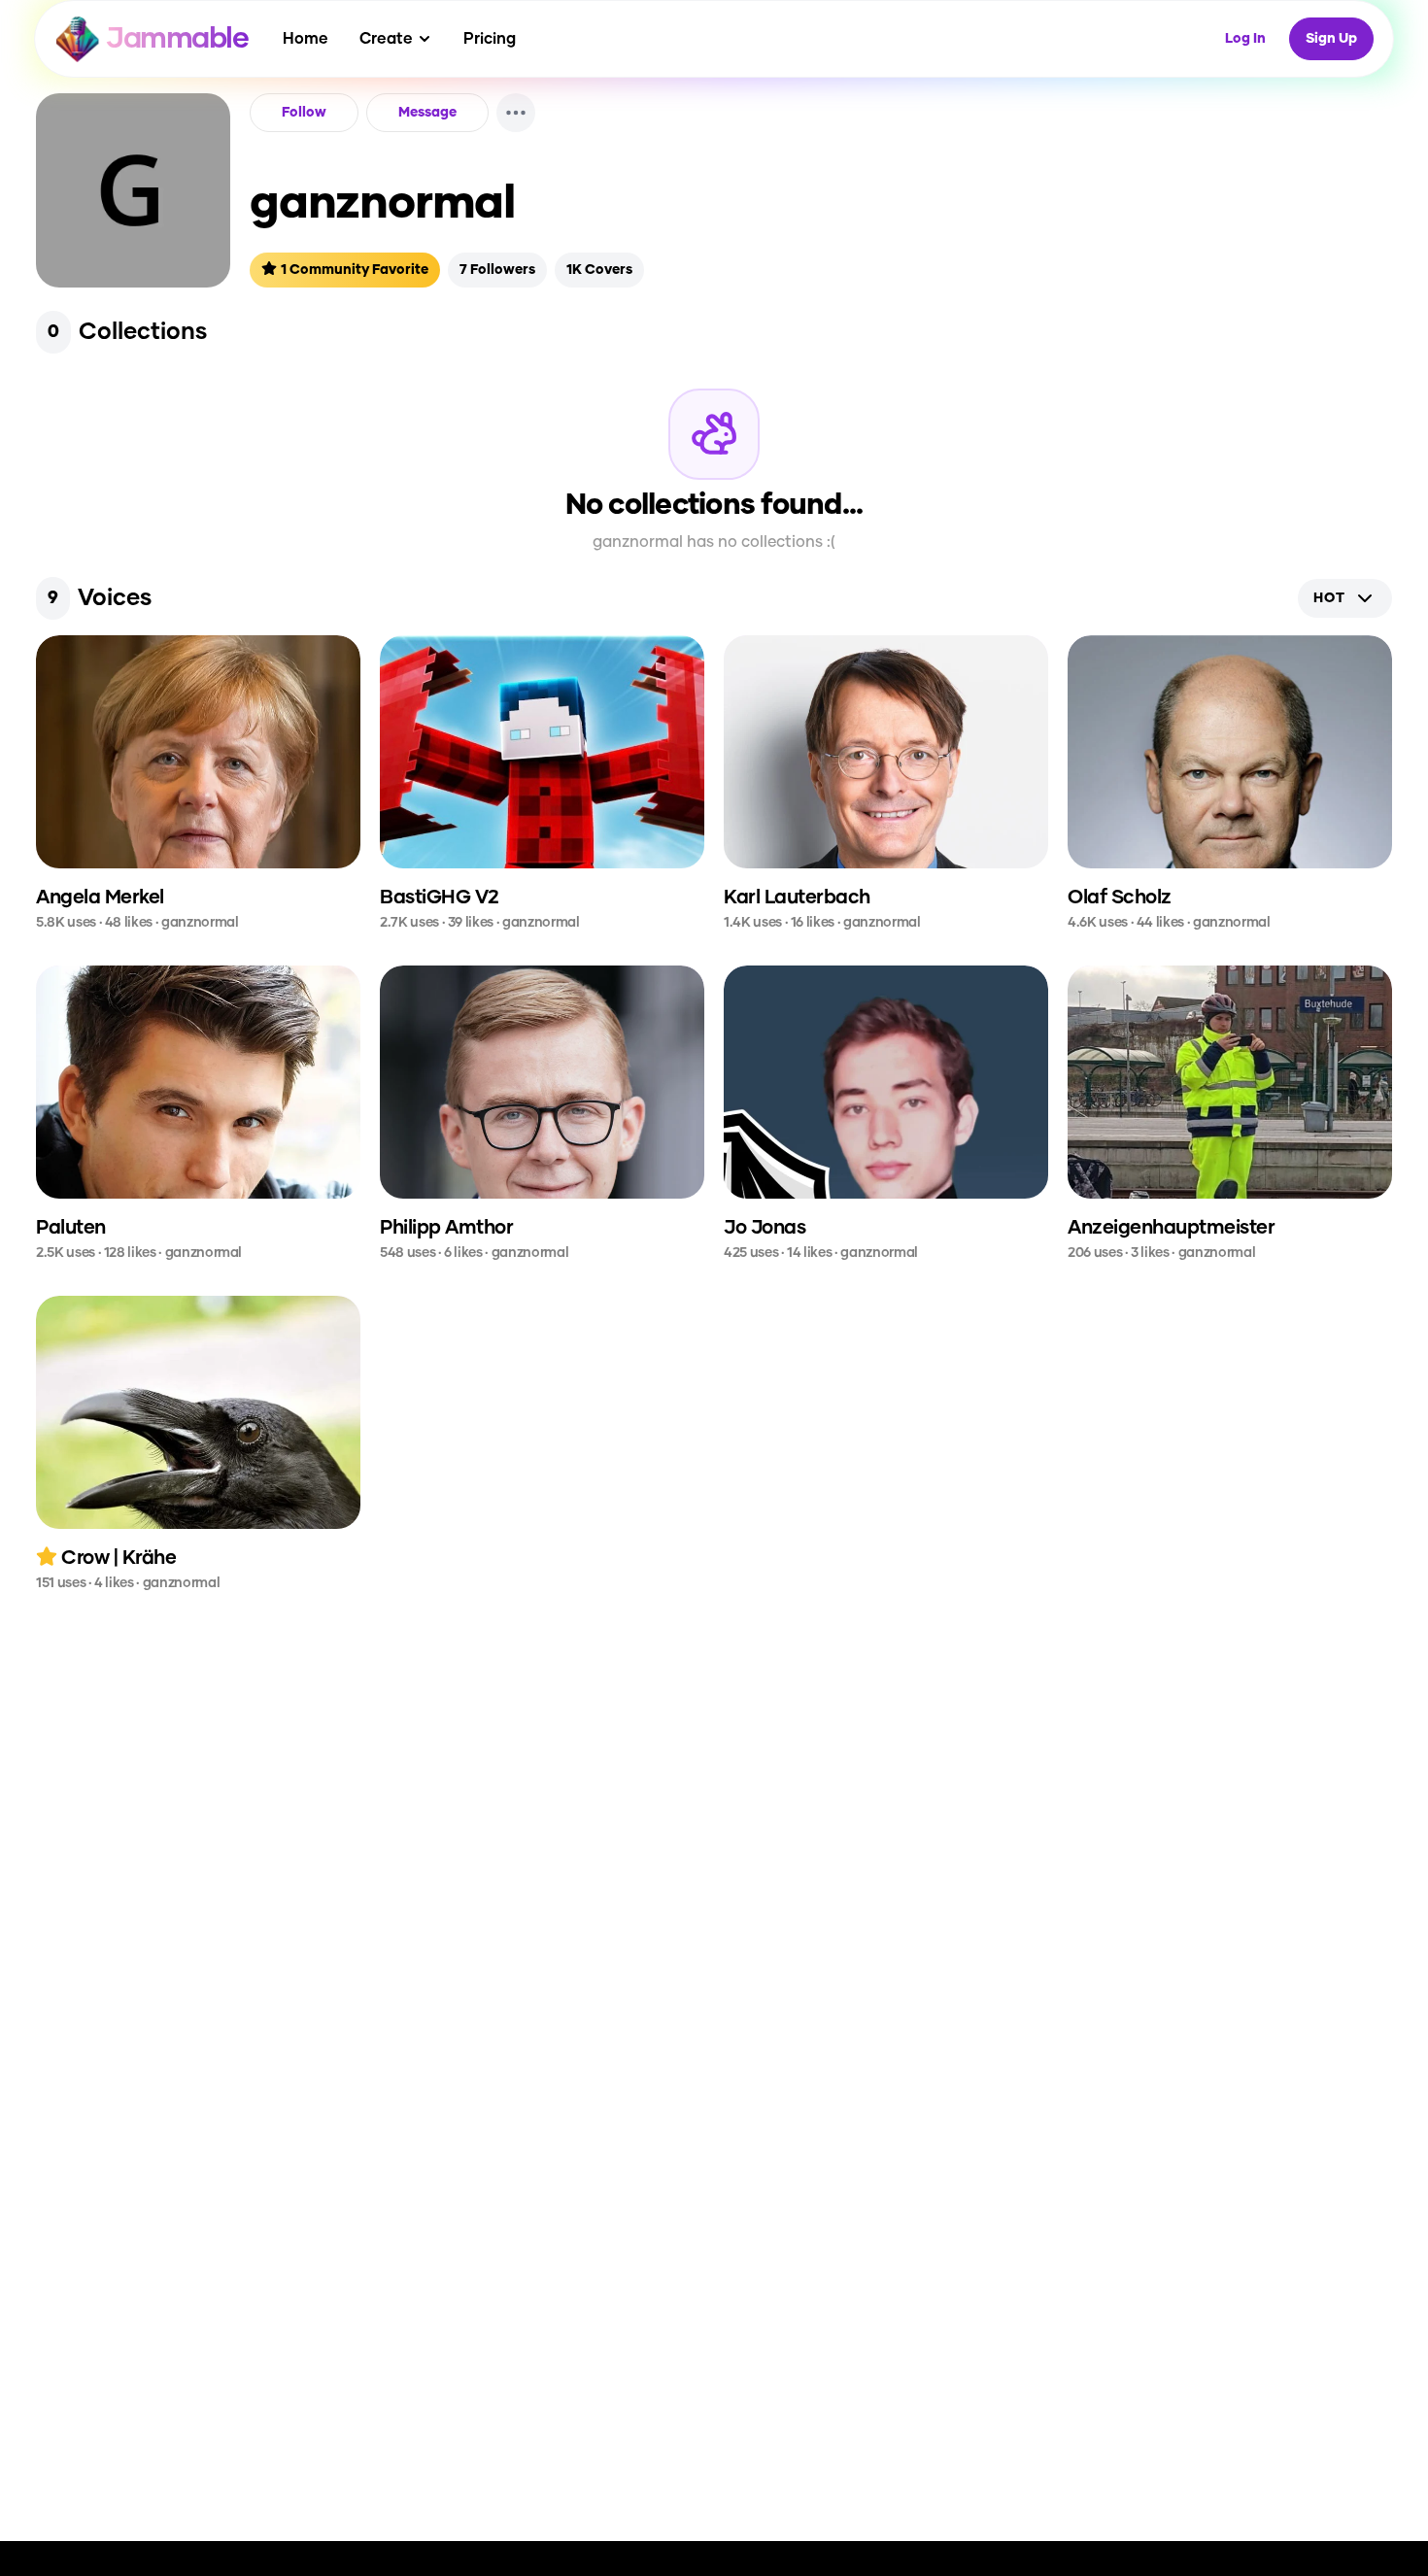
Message (427, 113)
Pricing (490, 39)
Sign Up (1331, 39)
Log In (1245, 39)
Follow (304, 113)
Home (306, 39)
